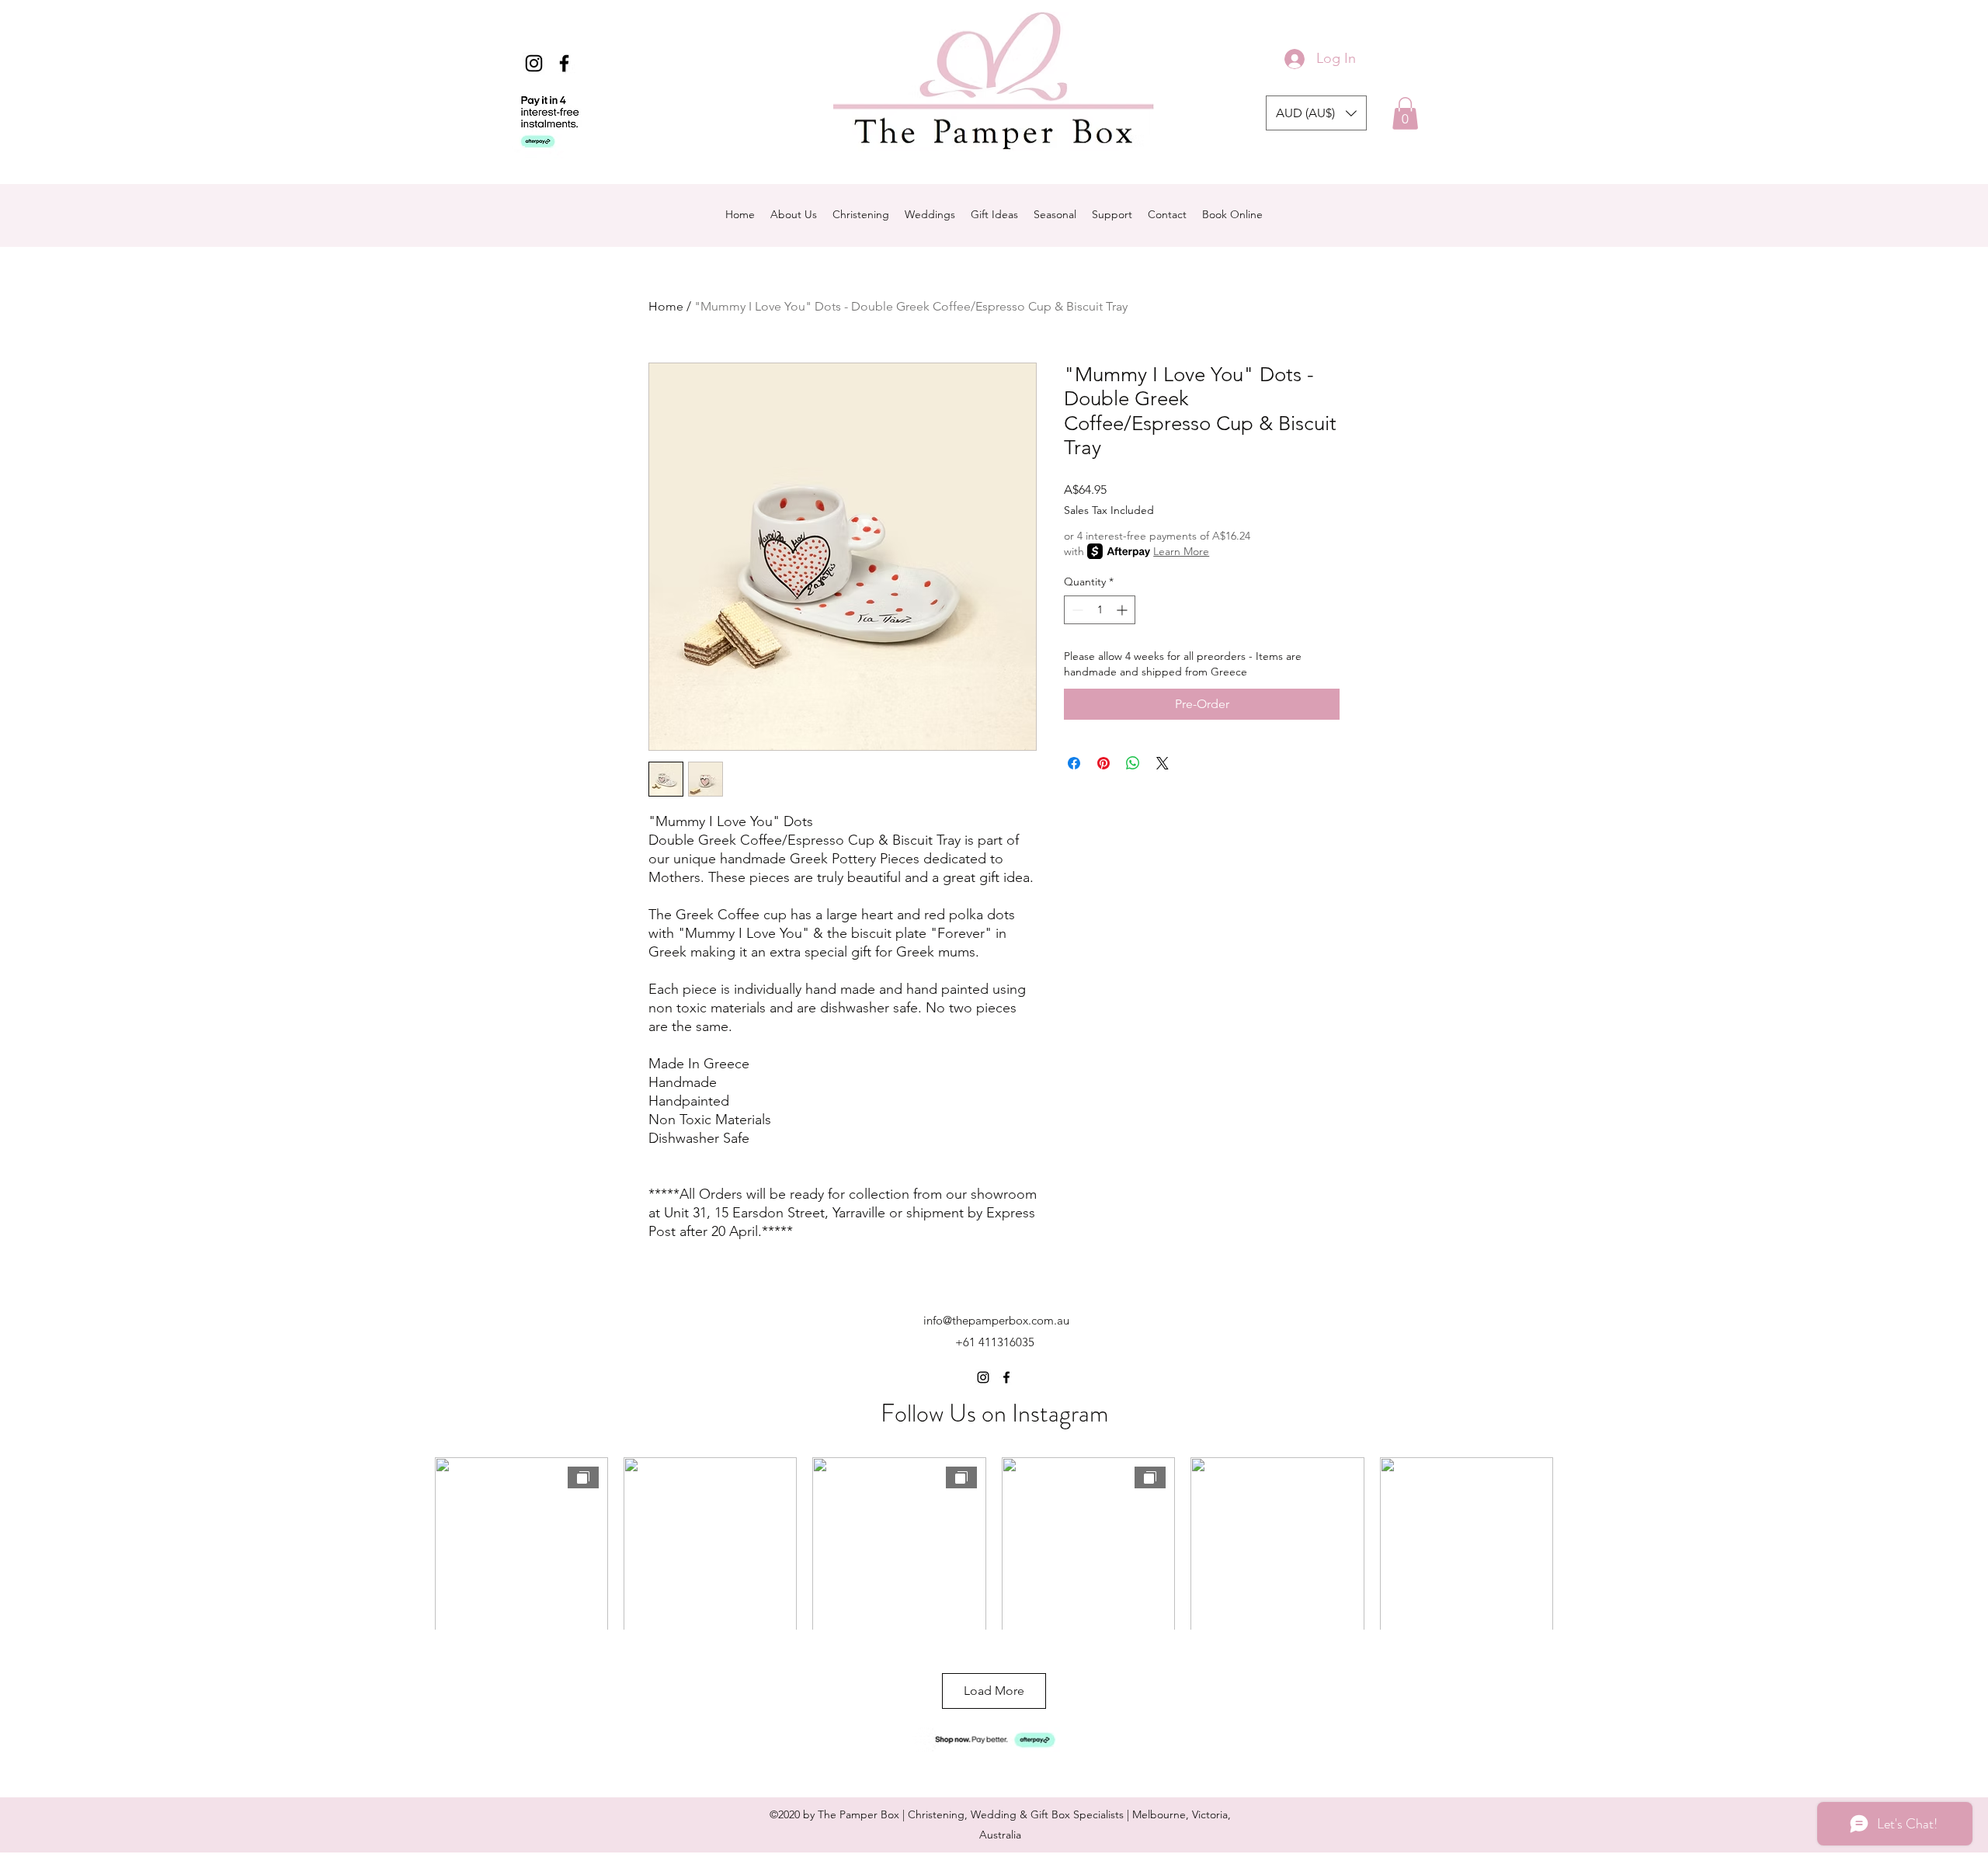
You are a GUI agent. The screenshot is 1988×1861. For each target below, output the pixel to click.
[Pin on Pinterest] (1103, 763)
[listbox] (1316, 113)
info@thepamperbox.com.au (996, 1320)
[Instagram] (534, 63)
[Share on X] (1163, 763)
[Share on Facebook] (1074, 763)
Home (666, 306)
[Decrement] (1076, 610)
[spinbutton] (1100, 610)
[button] (1316, 113)
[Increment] (1123, 610)
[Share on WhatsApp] (1133, 763)
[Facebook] (564, 63)
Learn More (1181, 551)
